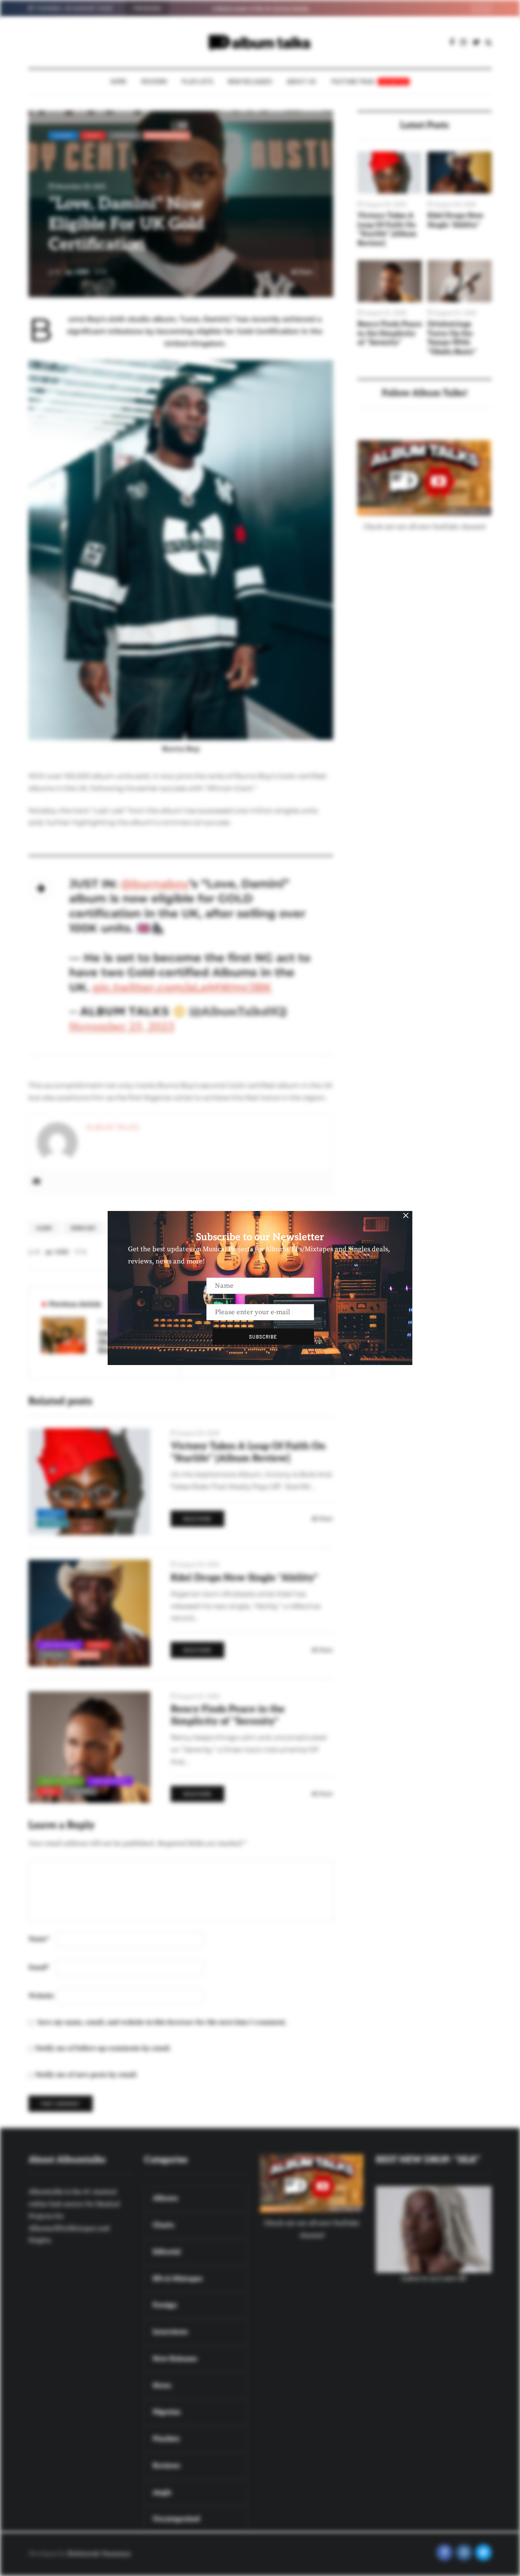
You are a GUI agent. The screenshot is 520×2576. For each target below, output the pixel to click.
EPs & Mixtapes (61, 1781)
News (93, 135)
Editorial (86, 1513)
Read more (197, 1519)
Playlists (198, 82)
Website (41, 1996)
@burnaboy (155, 884)
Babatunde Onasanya (99, 2554)
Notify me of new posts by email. (87, 2075)
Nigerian (124, 135)
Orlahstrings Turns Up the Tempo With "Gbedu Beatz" (452, 338)
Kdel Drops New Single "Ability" (455, 220)
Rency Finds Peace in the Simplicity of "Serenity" (390, 333)
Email (39, 1967)
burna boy (83, 1228)
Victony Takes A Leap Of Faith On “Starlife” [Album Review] (387, 229)
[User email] (37, 1182)
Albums (64, 135)
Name (39, 1939)
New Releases (250, 82)
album (44, 1228)
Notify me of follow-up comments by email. (103, 2048)
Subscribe (263, 1337)
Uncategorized (167, 135)
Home (119, 82)
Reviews (154, 82)
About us (301, 82)
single (86, 1654)
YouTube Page (369, 82)
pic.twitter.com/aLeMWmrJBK (182, 987)
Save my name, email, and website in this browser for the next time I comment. (162, 2022)
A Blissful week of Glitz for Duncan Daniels (230, 9)
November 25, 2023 (122, 1027)
